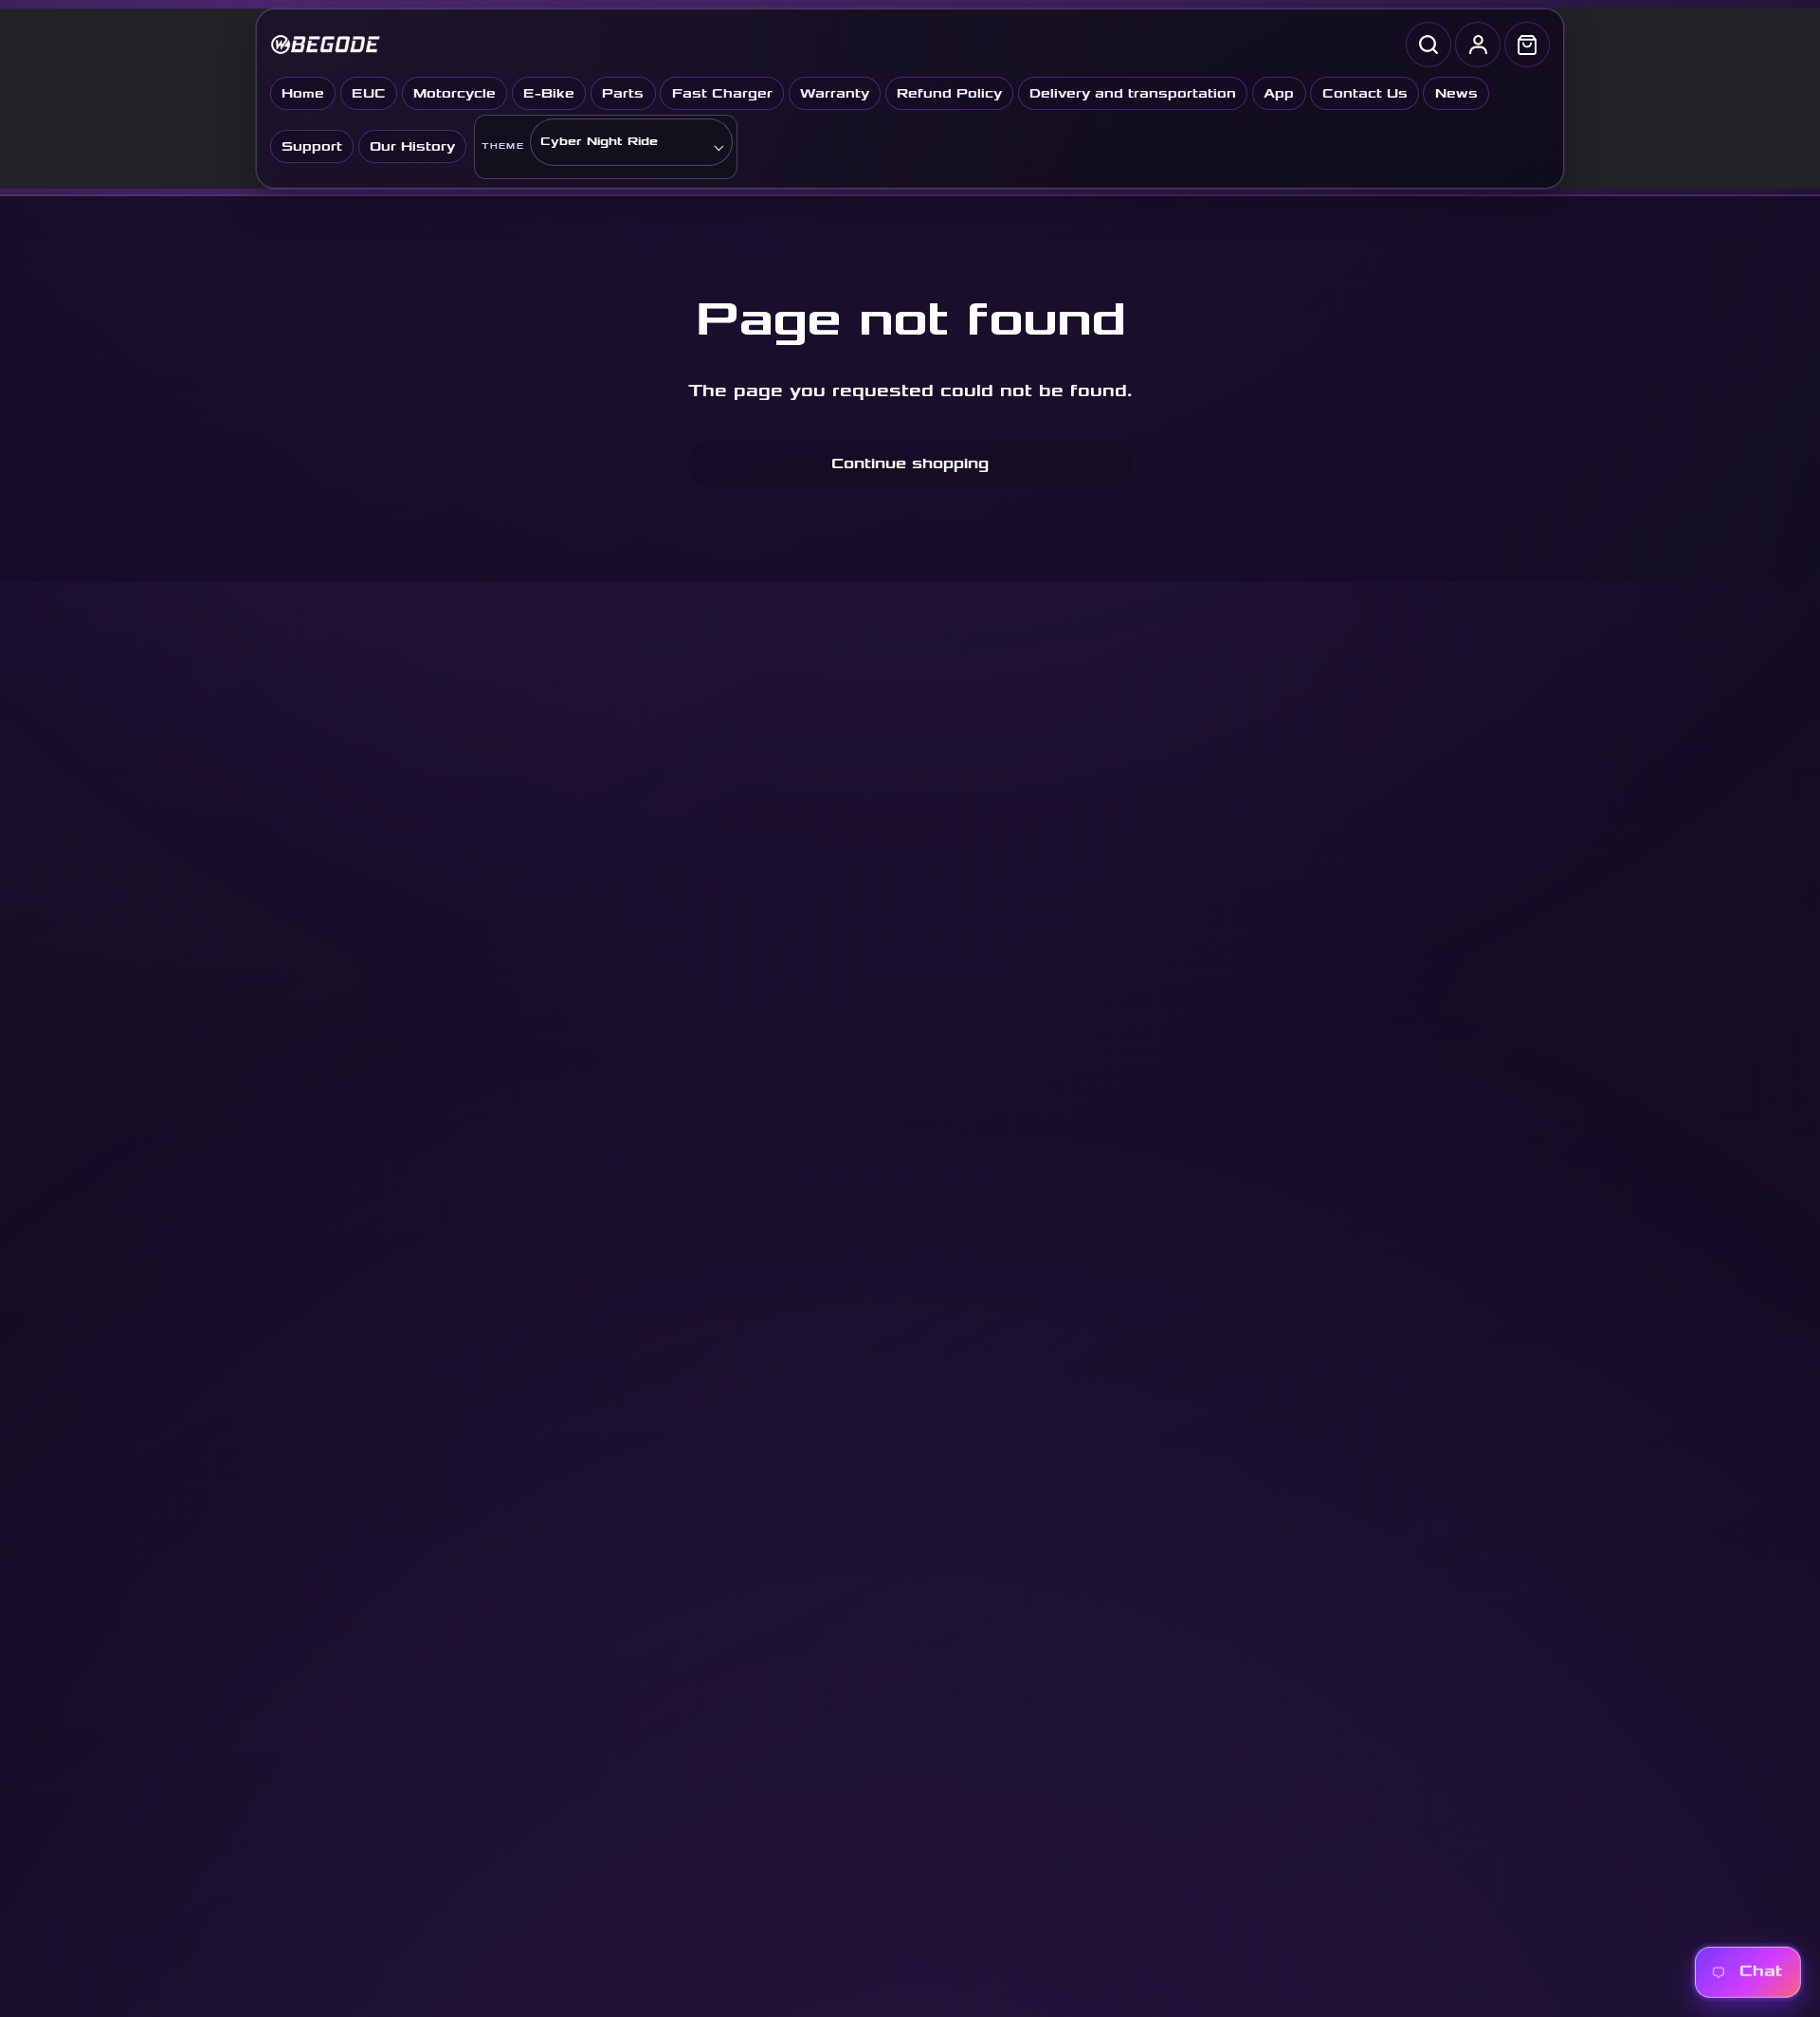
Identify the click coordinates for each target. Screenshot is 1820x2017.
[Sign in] (1478, 45)
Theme (503, 146)
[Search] (1429, 45)
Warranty (835, 93)
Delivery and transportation (1133, 93)
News (1456, 93)
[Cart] (1527, 45)
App (1279, 93)
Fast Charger (722, 93)
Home (303, 93)
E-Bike (549, 93)
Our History (412, 146)
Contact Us (1365, 93)
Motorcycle (455, 93)
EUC (369, 93)
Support (312, 146)
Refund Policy (949, 93)
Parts (623, 93)
